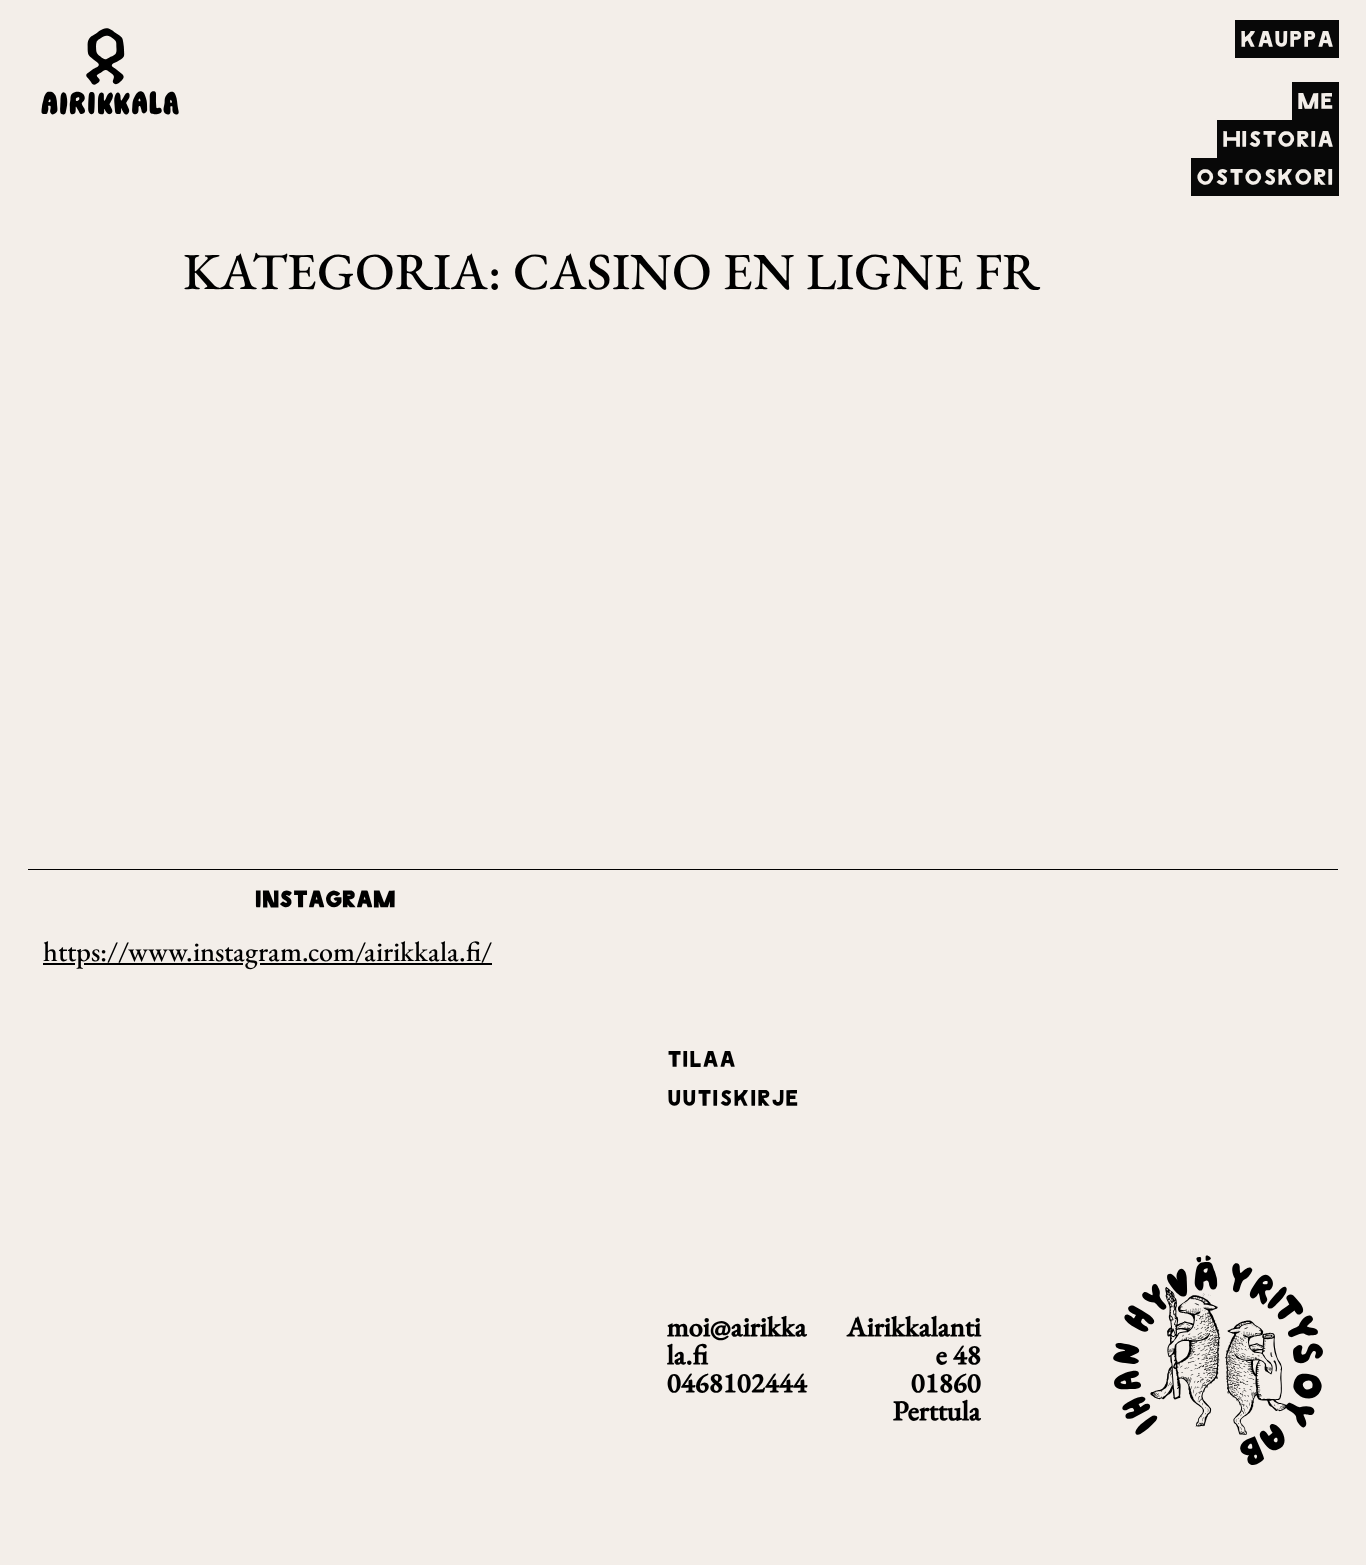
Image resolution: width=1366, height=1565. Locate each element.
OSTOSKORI (1265, 177)
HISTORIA (1278, 139)
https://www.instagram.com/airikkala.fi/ (267, 951)
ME (1315, 101)
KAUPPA (1287, 39)
